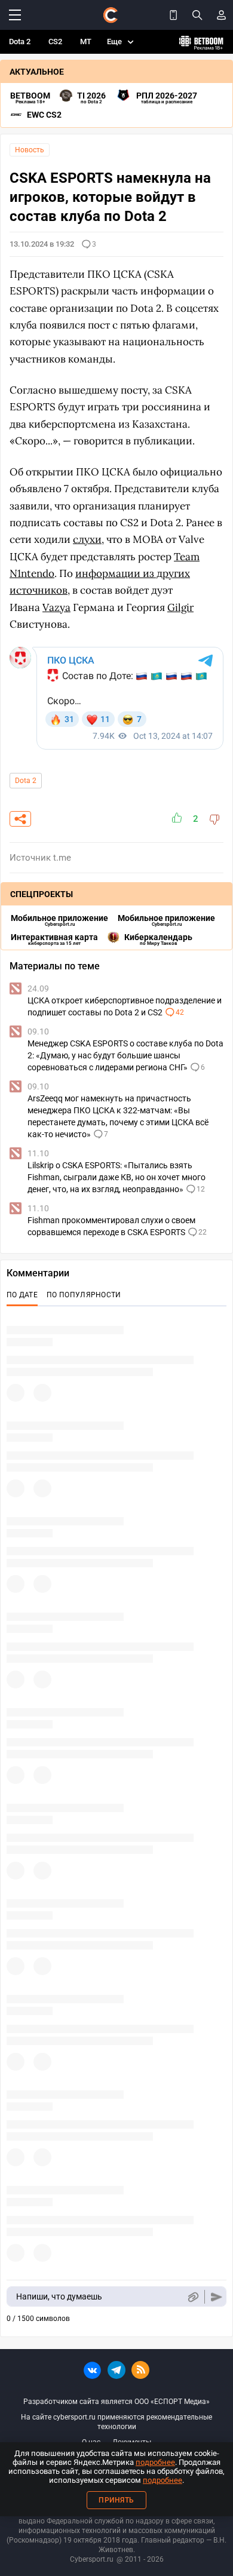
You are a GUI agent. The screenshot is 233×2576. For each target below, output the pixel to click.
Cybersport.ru (92, 2559)
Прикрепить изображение (193, 2297)
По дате (22, 1295)
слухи (87, 539)
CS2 (55, 42)
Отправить (217, 2297)
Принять (116, 2500)
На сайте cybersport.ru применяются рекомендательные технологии (116, 2422)
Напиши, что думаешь (59, 2296)
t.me (62, 858)
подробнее (155, 2462)
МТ (86, 42)
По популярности (84, 1295)
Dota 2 (20, 42)
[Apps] (173, 15)
